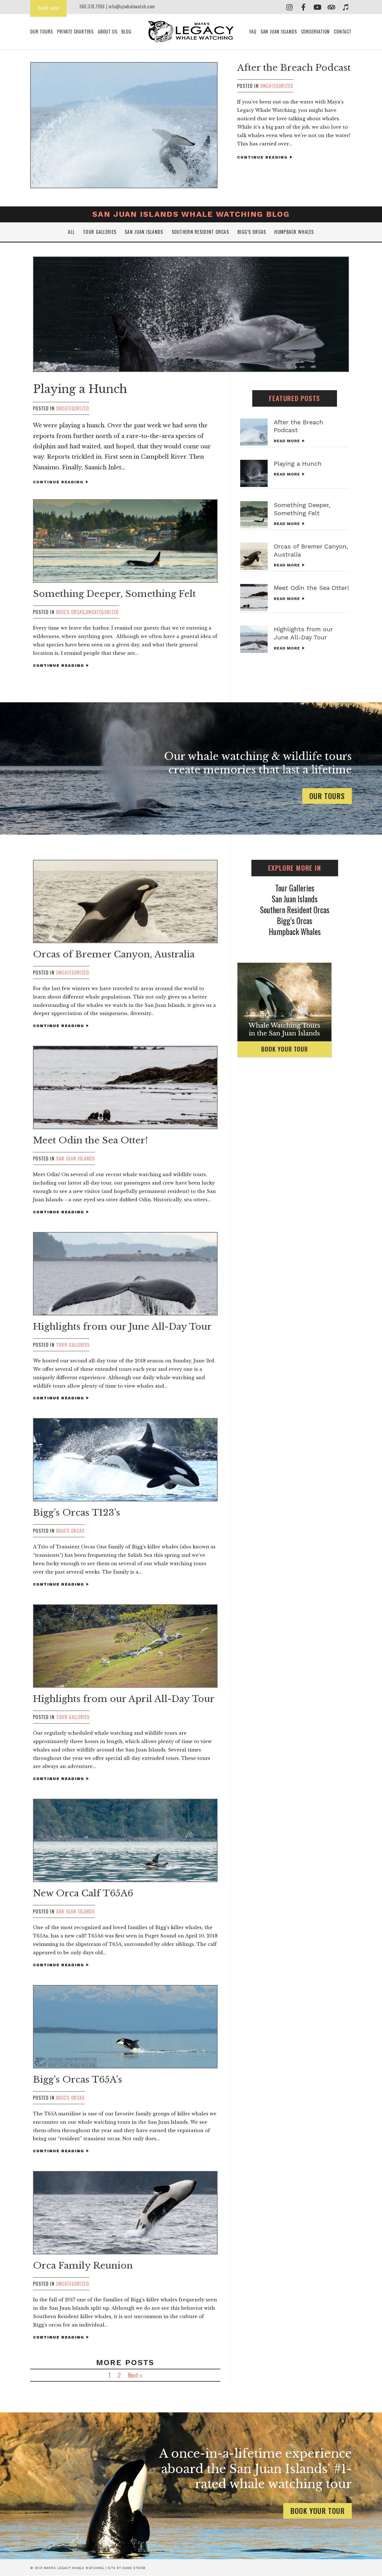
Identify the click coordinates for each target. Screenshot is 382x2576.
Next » (135, 2375)
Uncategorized (277, 86)
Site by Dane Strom (127, 2568)
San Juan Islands (279, 32)
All (71, 232)
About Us (108, 32)
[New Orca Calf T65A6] (125, 1840)
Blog (126, 32)
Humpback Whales (294, 232)
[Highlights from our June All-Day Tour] (254, 639)
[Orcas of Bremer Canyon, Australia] (254, 556)
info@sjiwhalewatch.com (132, 6)
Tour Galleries (100, 232)
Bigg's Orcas (70, 612)
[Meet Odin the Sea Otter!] (254, 598)
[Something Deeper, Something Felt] (125, 541)
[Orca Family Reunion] (125, 2213)
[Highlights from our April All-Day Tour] (125, 1646)
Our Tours (42, 32)
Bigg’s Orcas (252, 232)
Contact (343, 32)
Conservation (316, 32)
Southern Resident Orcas (200, 232)
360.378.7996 (92, 6)
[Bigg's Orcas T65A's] (125, 2027)
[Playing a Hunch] (191, 314)
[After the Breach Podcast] (124, 125)
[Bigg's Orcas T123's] (125, 1460)
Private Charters (75, 32)
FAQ (253, 32)
